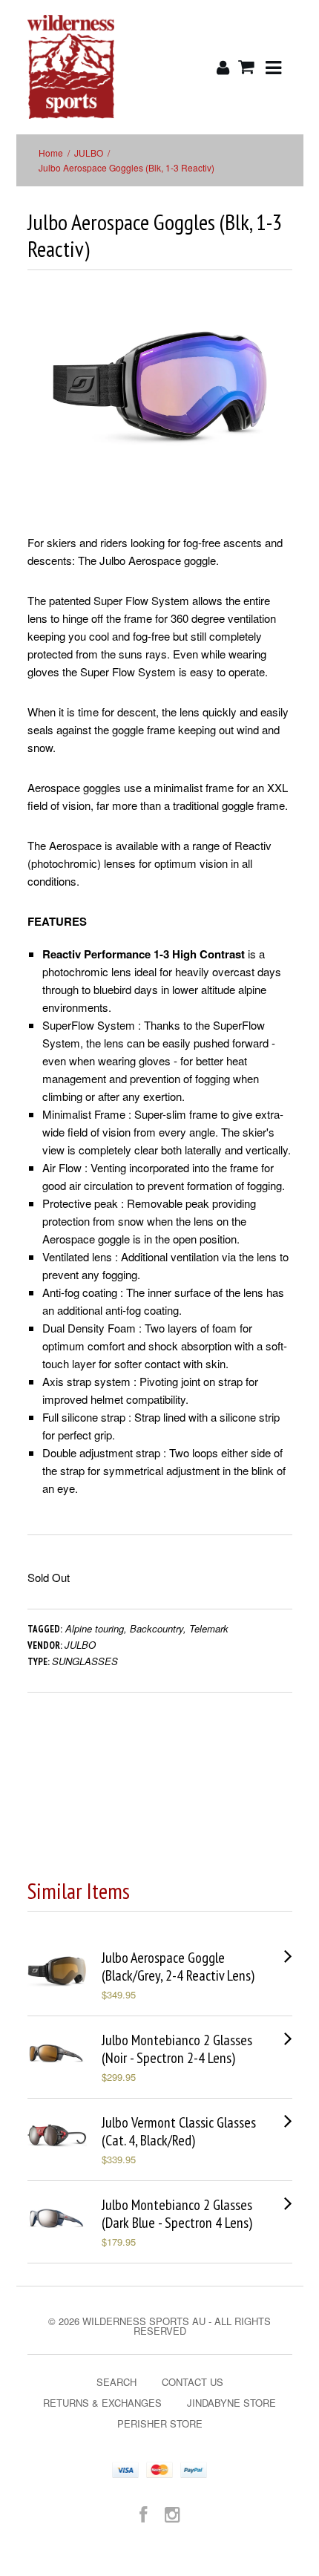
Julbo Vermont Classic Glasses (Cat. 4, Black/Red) (179, 2131)
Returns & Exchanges (102, 2403)
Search (116, 2382)
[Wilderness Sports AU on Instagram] (172, 2513)
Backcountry (157, 1628)
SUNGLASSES (85, 1661)
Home (51, 153)
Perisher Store (160, 2423)
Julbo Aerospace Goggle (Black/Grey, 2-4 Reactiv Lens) (178, 1967)
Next (282, 403)
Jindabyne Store (231, 2403)
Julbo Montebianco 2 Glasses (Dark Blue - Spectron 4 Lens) (177, 2214)
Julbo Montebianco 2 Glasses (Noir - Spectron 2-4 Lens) (177, 2049)
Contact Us (193, 2382)
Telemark (209, 1628)
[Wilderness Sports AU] (71, 67)
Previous (39, 403)
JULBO (89, 153)
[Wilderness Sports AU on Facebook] (143, 2513)
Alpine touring (95, 1628)
